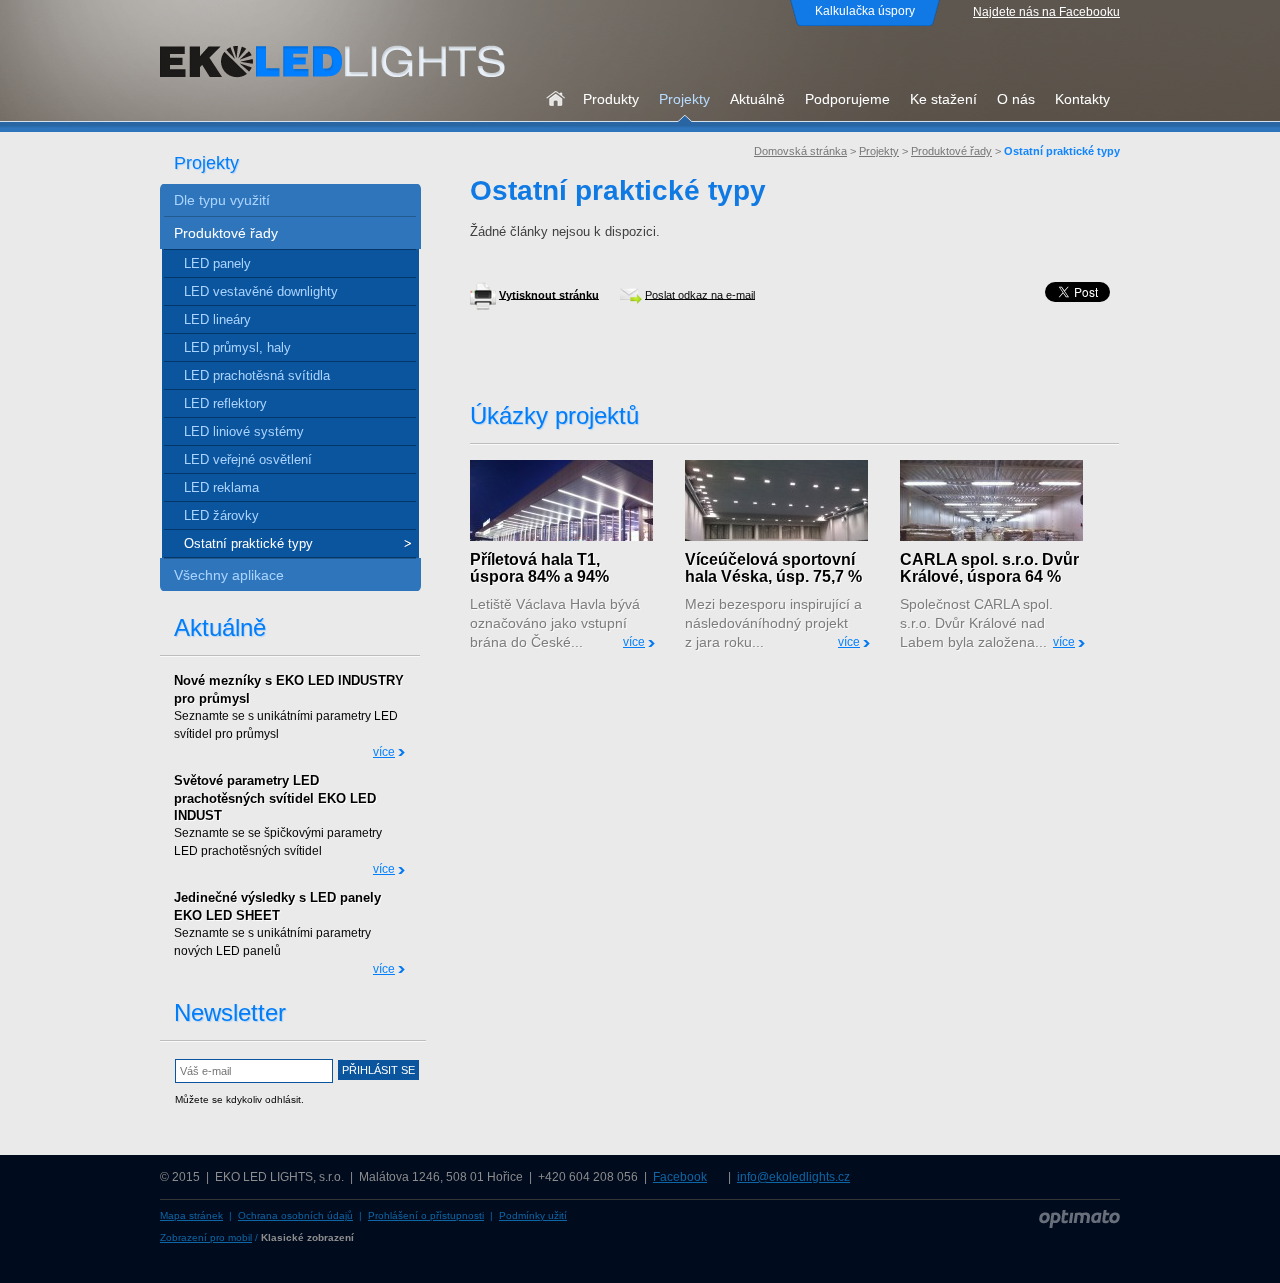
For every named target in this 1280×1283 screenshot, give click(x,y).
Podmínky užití (533, 1215)
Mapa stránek (191, 1215)
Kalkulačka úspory (865, 11)
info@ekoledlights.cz (793, 1177)
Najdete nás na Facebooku (1046, 12)
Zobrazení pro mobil (206, 1237)
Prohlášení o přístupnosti (426, 1215)
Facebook (680, 1177)
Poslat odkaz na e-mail (700, 294)
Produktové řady (951, 151)
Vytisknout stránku (549, 294)
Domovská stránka (800, 151)
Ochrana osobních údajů (295, 1215)
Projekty (879, 151)
